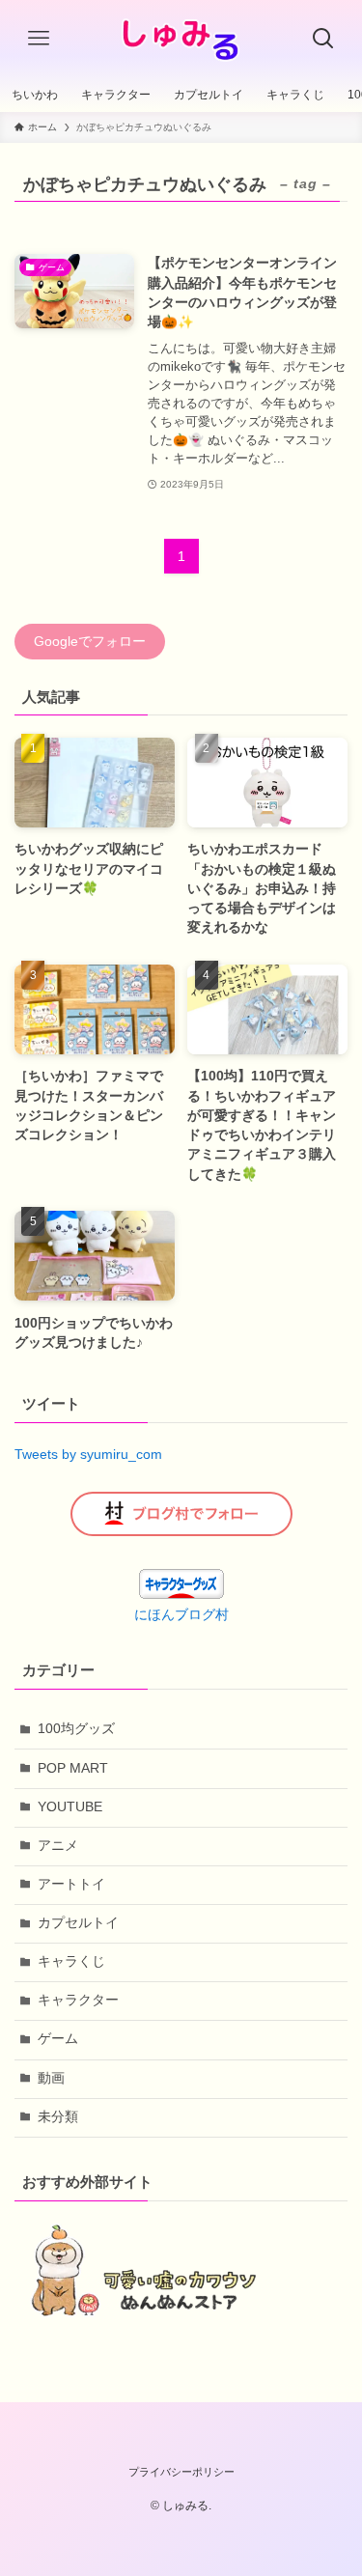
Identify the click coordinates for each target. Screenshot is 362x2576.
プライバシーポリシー (181, 2472)
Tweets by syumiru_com (88, 1455)
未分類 (58, 2117)
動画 (51, 2078)
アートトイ (71, 1884)
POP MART (73, 1768)
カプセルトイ (78, 1923)
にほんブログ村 (181, 1615)
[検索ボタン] (323, 39)
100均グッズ (76, 1729)
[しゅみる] (181, 39)
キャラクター (78, 2000)
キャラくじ (71, 1961)
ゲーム (58, 2039)
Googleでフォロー (90, 642)
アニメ (58, 1846)
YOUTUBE (70, 1807)
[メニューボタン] (39, 39)
